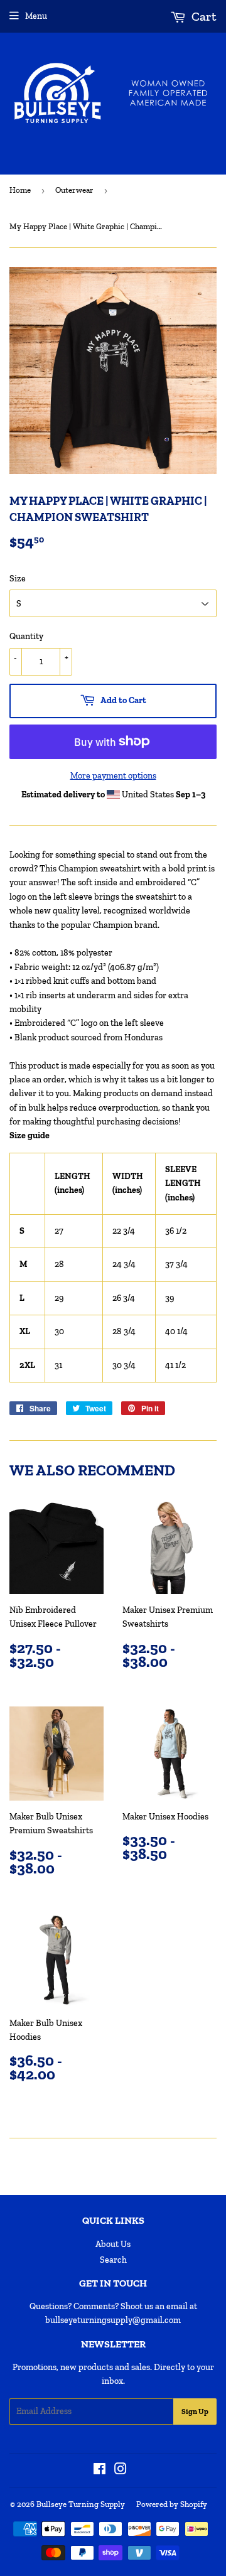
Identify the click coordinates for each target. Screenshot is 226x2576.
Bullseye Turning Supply (81, 2504)
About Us (113, 2244)
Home (20, 190)
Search (113, 2260)
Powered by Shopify (172, 2504)
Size (18, 579)
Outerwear (74, 190)
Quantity (26, 636)
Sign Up (195, 2412)
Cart (203, 16)
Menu (36, 16)
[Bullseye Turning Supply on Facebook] (100, 2471)
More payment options (113, 776)
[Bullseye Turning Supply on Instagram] (121, 2471)
